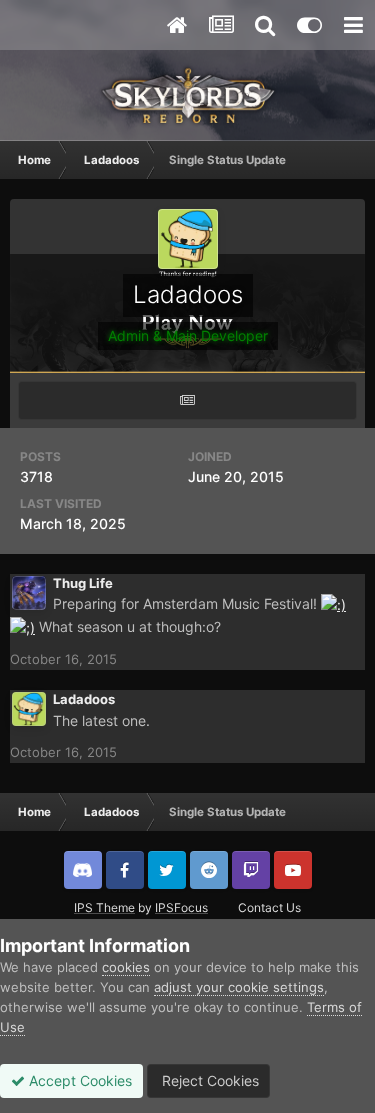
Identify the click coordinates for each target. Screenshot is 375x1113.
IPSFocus (181, 907)
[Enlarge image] (333, 603)
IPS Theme (104, 907)
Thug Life (83, 583)
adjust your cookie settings (239, 987)
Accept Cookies (78, 1080)
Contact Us (269, 907)
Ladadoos (84, 699)
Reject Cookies (208, 1080)
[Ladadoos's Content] (187, 400)
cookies (126, 967)
